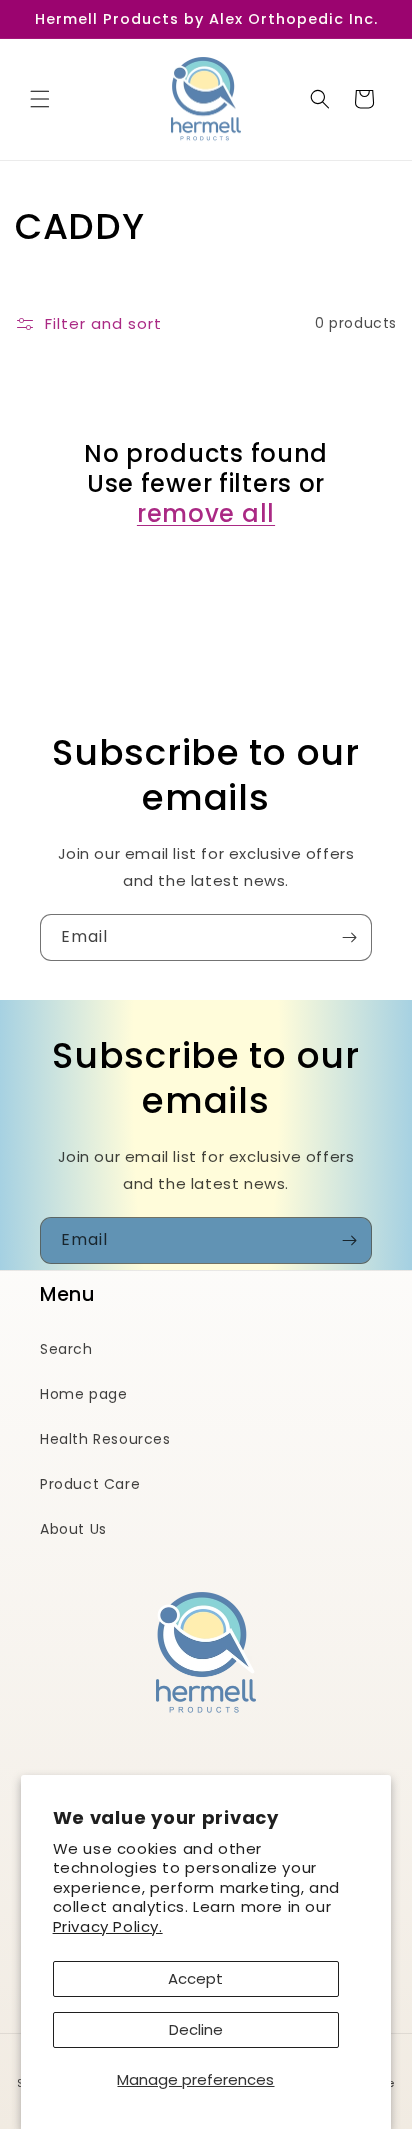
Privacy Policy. (108, 1926)
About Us (73, 1529)
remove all (206, 514)
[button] (40, 99)
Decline (196, 2029)
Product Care (90, 1484)
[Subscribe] (349, 937)
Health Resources (105, 1439)
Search (66, 1349)
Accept (195, 1978)
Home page (83, 1394)
